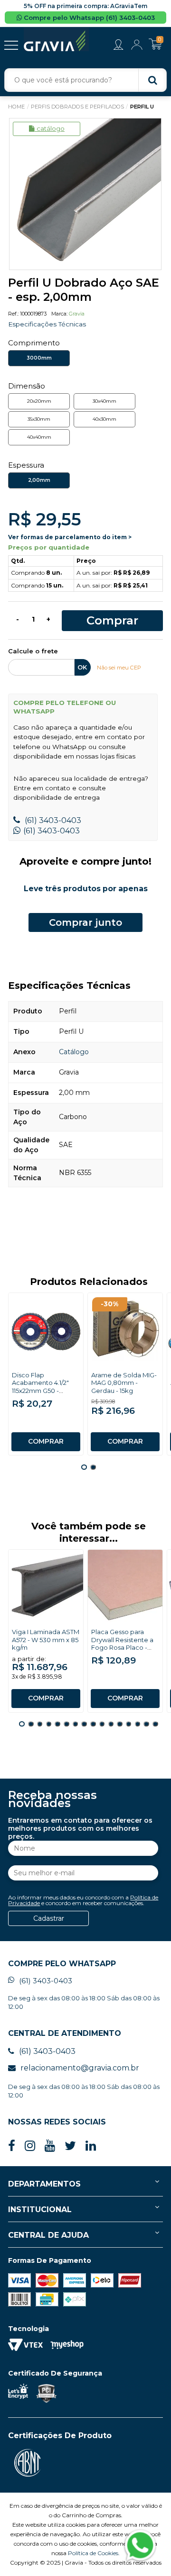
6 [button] (66, 1724)
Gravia (77, 314)
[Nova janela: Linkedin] (91, 2146)
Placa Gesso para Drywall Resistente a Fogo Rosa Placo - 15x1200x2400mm (122, 1644)
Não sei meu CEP (119, 668)
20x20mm (39, 401)
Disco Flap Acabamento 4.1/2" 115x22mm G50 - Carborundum (40, 1387)
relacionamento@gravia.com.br (80, 2068)
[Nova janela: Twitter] (70, 2146)
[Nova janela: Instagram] (30, 2146)
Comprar (112, 620)
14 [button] (138, 1724)
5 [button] (57, 1724)
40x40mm (39, 437)
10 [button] (102, 1724)
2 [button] (93, 1467)
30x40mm (104, 401)
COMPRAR (46, 1441)
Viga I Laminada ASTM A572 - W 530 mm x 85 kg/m (46, 1640)
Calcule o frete (33, 651)
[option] (85, 194)
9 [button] (93, 1724)
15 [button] (146, 1724)
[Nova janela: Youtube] (50, 2146)
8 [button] (84, 1724)
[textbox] (86, 80)
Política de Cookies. (94, 2553)
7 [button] (76, 1724)
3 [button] (40, 1724)
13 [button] (129, 1724)
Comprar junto (85, 922)
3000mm (39, 358)
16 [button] (155, 1724)
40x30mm (104, 419)
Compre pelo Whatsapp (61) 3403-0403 (88, 18)
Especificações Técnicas (47, 324)
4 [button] (49, 1724)
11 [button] (111, 1724)
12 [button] (120, 1724)
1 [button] (84, 1467)
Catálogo (51, 128)
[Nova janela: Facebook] (12, 2146)
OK (82, 667)
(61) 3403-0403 (52, 820)
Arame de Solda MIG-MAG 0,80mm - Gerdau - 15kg (124, 1383)
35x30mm (39, 419)
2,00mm (39, 480)
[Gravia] (56, 40)
